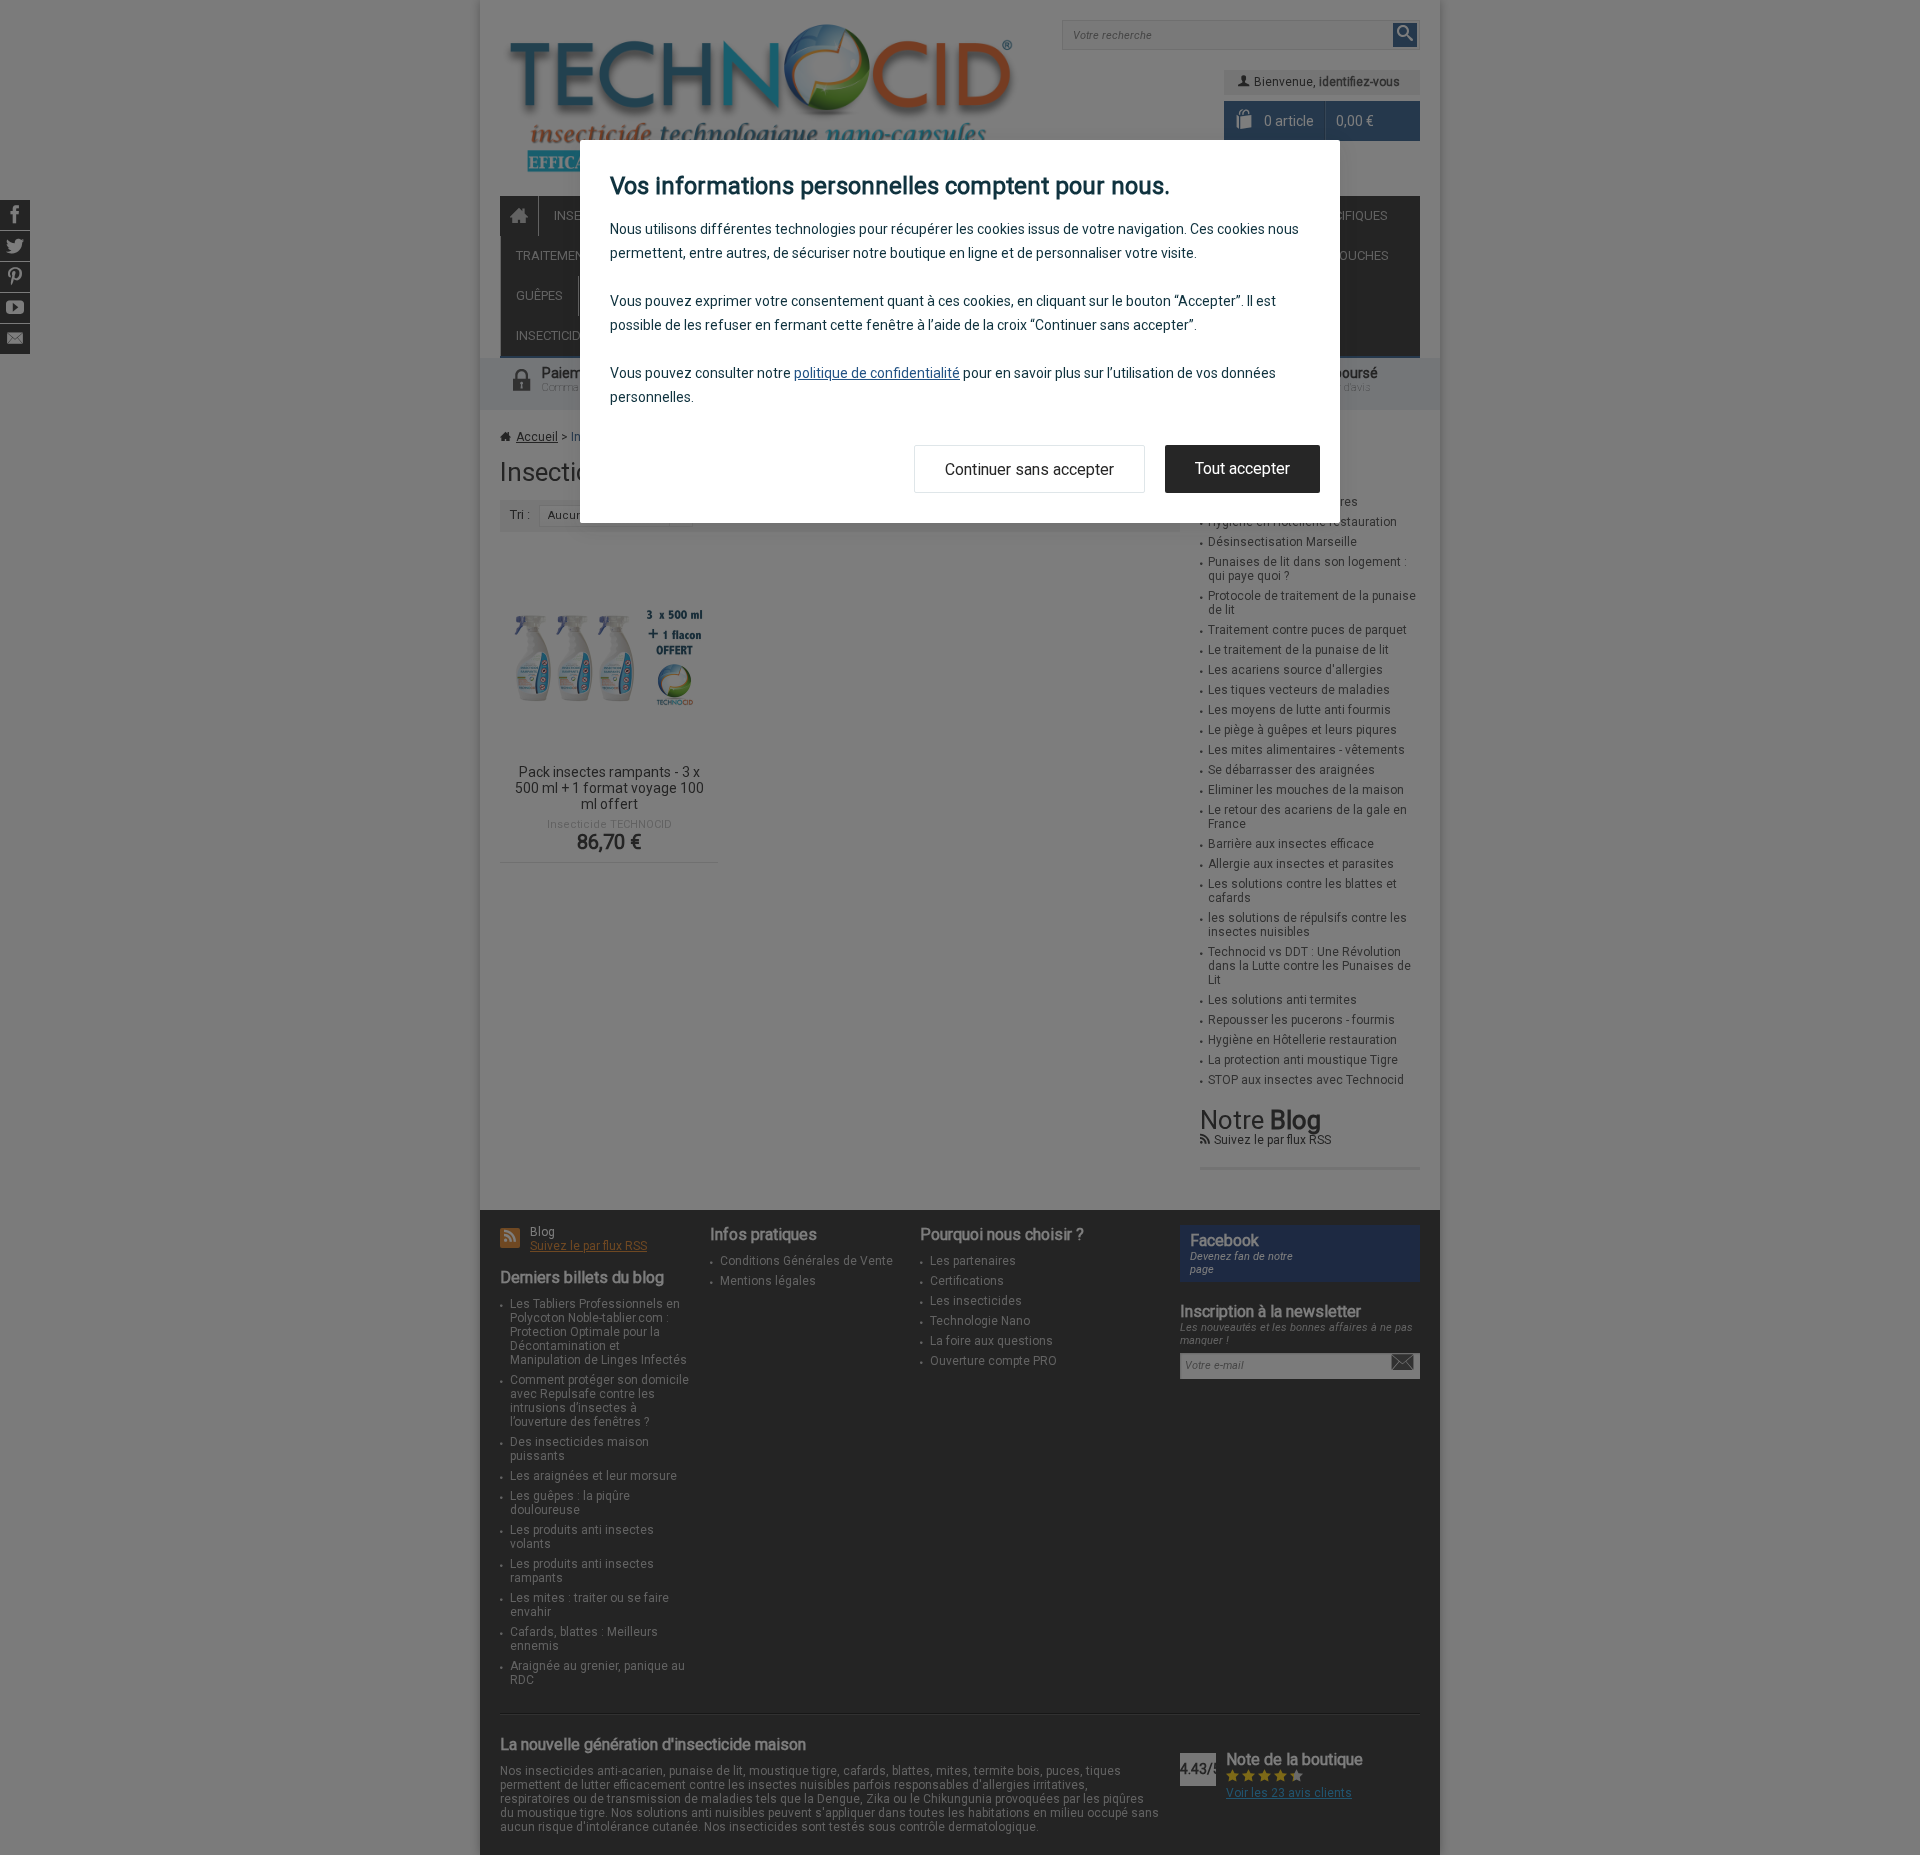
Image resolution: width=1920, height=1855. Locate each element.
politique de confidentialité (877, 373)
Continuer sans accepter (1029, 469)
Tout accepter (1242, 468)
